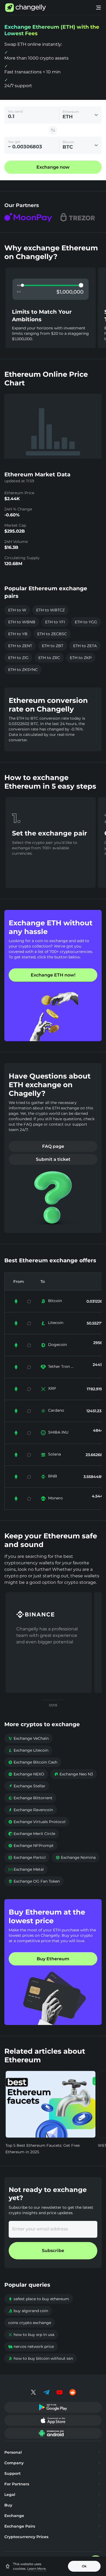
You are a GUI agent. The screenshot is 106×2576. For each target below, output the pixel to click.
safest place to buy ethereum (39, 2299)
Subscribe (53, 2251)
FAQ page (53, 1146)
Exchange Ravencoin (31, 1810)
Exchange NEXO (26, 1774)
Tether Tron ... (61, 1366)
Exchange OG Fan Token (34, 1881)
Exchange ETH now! (53, 975)
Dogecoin (57, 1345)
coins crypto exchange (30, 2323)
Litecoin (56, 1323)
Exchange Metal (26, 1869)
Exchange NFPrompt (31, 1846)
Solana (54, 1454)
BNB (53, 1476)
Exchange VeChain (28, 1738)
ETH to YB (18, 634)
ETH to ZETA (85, 646)
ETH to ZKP (81, 658)
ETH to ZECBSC (52, 634)
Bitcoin (55, 1301)
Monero (55, 1498)
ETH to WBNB (22, 622)
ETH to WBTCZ (50, 610)
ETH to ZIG (18, 658)
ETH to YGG (86, 622)
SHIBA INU (58, 1432)
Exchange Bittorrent (30, 1798)
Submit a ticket (53, 1159)
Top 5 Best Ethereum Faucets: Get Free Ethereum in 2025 (43, 2149)
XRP (52, 1388)
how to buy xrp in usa (31, 2335)
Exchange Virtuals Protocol (37, 1822)
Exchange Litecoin (28, 1750)
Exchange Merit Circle (32, 1834)
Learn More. (37, 2569)
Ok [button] (84, 2566)
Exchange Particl (27, 1857)
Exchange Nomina (76, 1857)
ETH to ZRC (49, 658)
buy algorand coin (28, 2311)
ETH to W (17, 610)
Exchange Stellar (27, 1786)
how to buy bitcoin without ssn (40, 2358)
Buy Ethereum (53, 1959)
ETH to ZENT (20, 646)
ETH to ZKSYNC (23, 670)
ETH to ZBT (53, 646)
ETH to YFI (55, 622)
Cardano (56, 1410)
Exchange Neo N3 (74, 1774)
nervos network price (31, 2346)
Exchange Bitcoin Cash (33, 1762)
